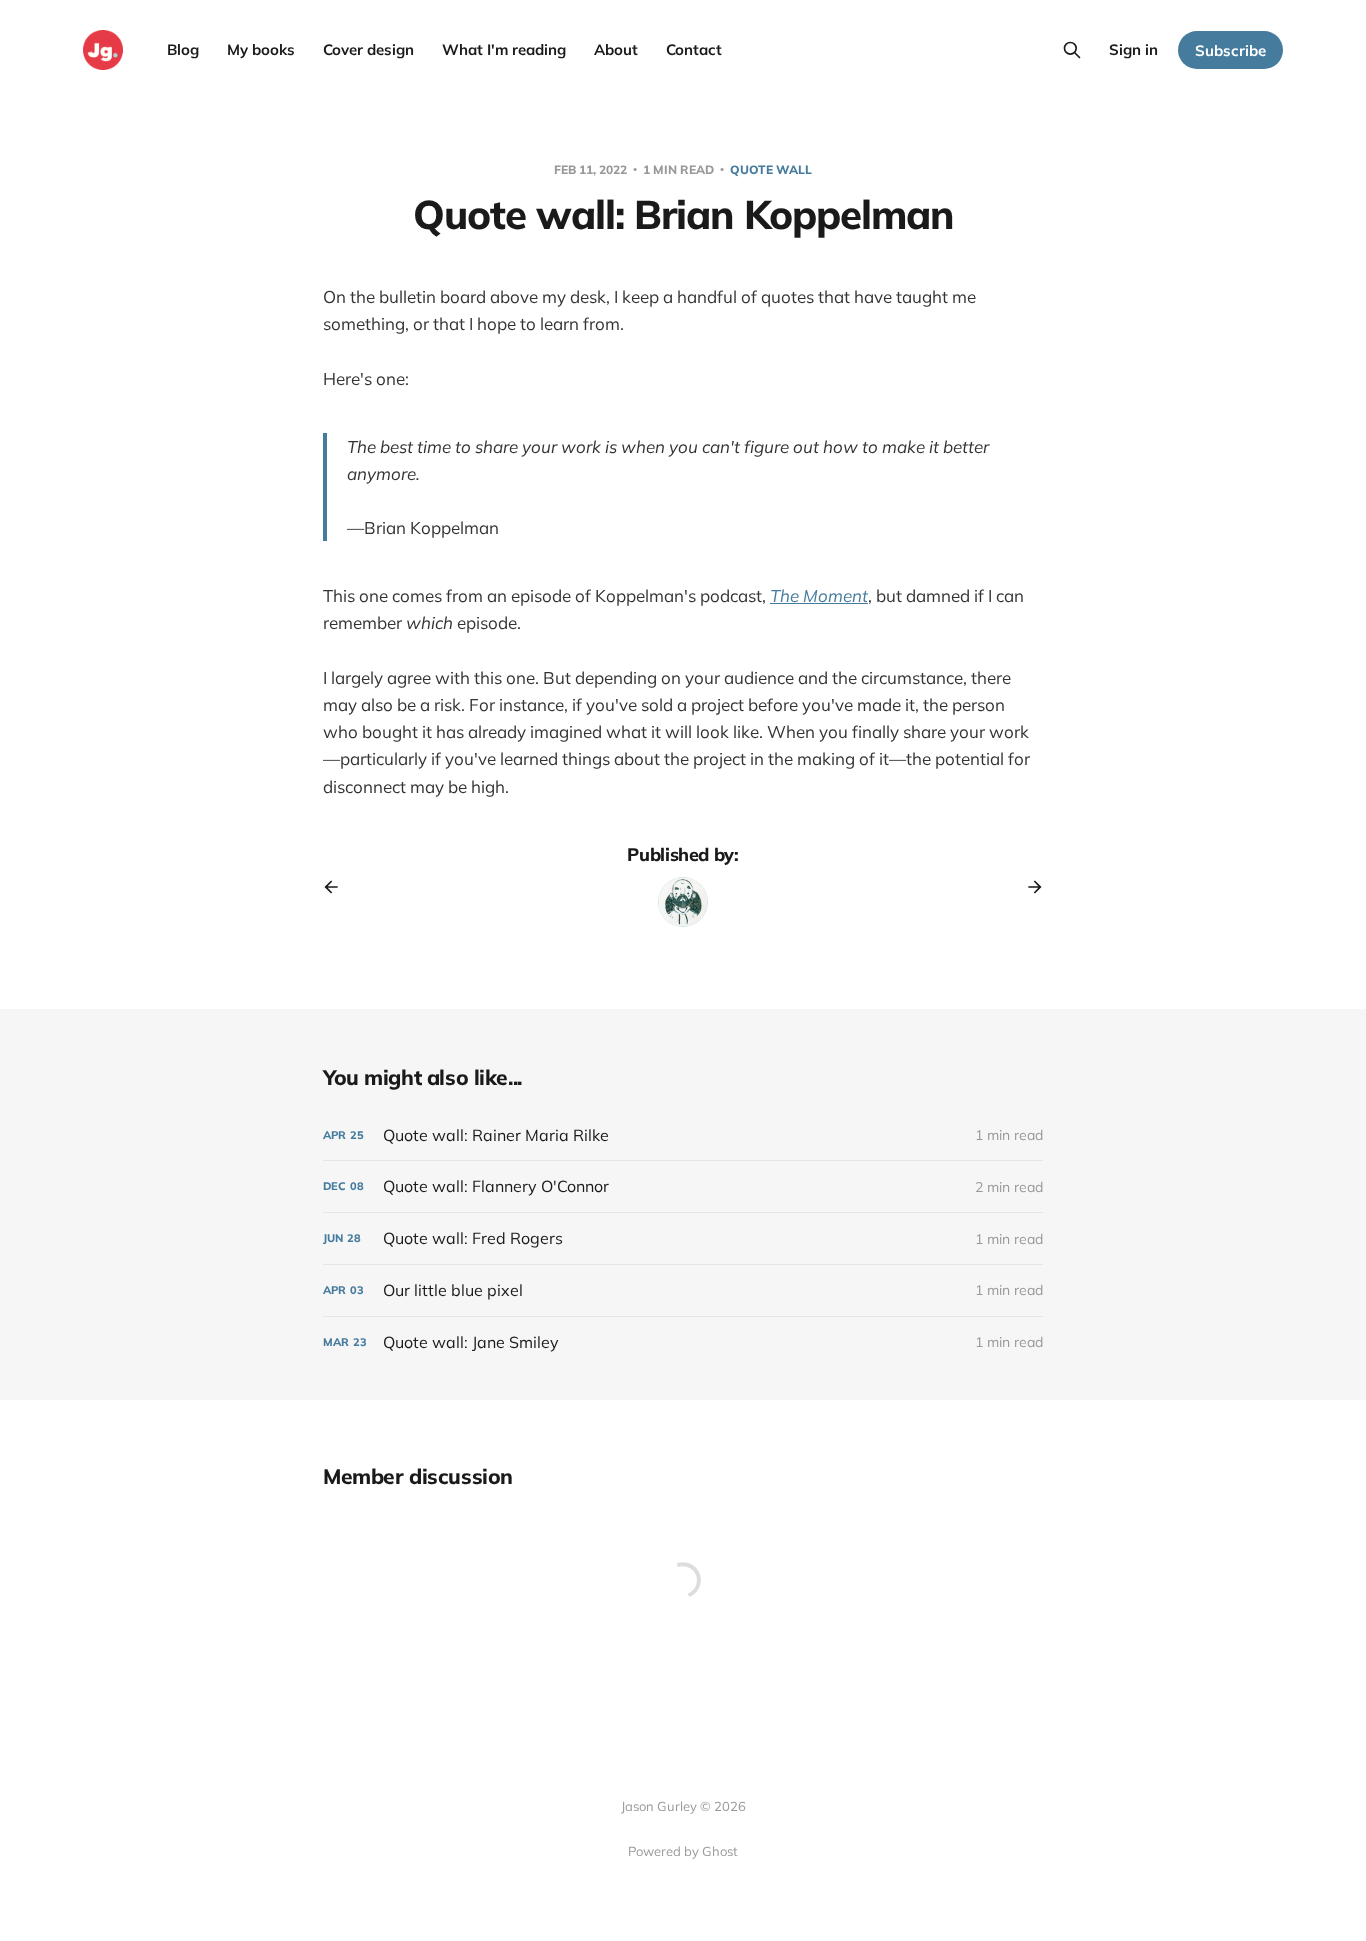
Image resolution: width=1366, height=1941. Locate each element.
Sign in (1133, 49)
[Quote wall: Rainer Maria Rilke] (683, 1135)
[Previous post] (338, 887)
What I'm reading (504, 49)
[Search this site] (1072, 50)
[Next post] (1028, 887)
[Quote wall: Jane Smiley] (683, 1342)
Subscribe (1230, 50)
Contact (694, 49)
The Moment (819, 595)
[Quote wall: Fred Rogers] (683, 1238)
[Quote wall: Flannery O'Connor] (683, 1186)
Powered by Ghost (683, 1851)
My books (261, 49)
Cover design (368, 49)
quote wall (771, 169)
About (616, 49)
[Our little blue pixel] (683, 1290)
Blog (183, 49)
